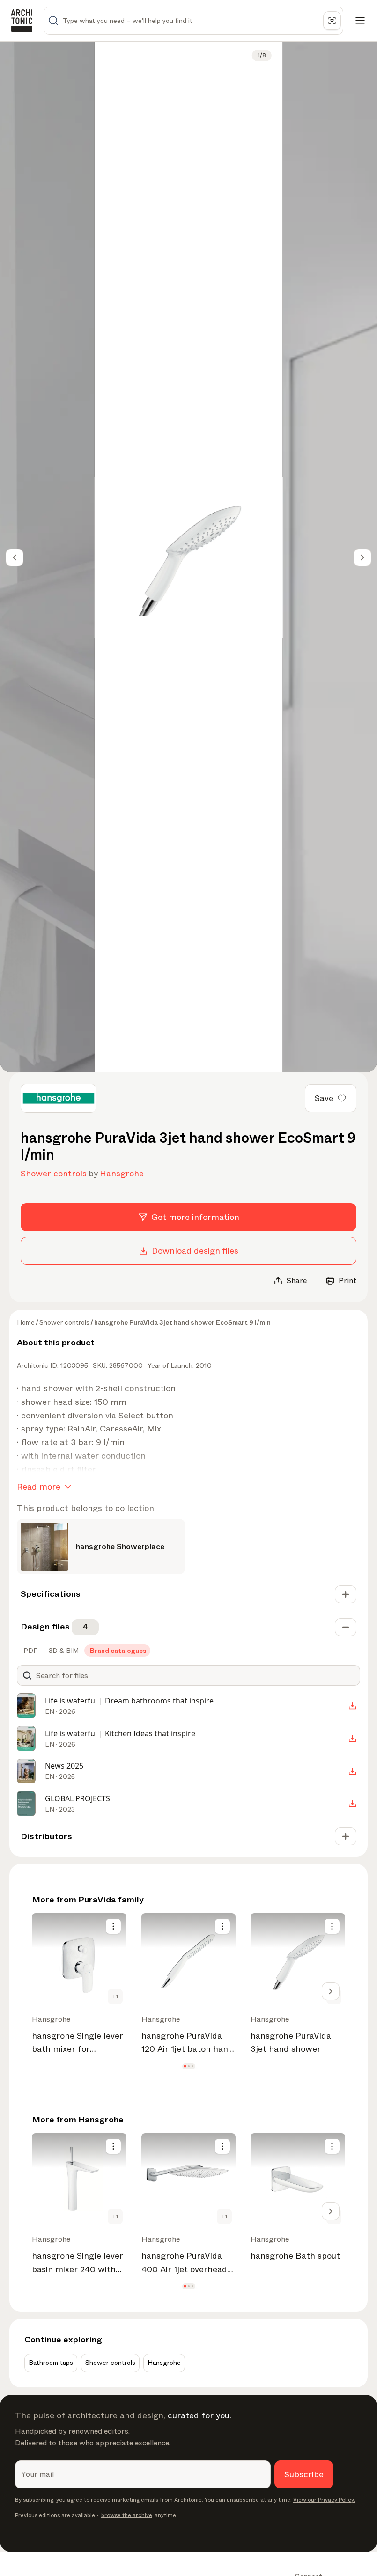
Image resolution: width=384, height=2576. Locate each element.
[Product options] (113, 1926)
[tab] (30, 1651)
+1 (115, 1996)
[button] (185, 2066)
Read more (39, 1487)
